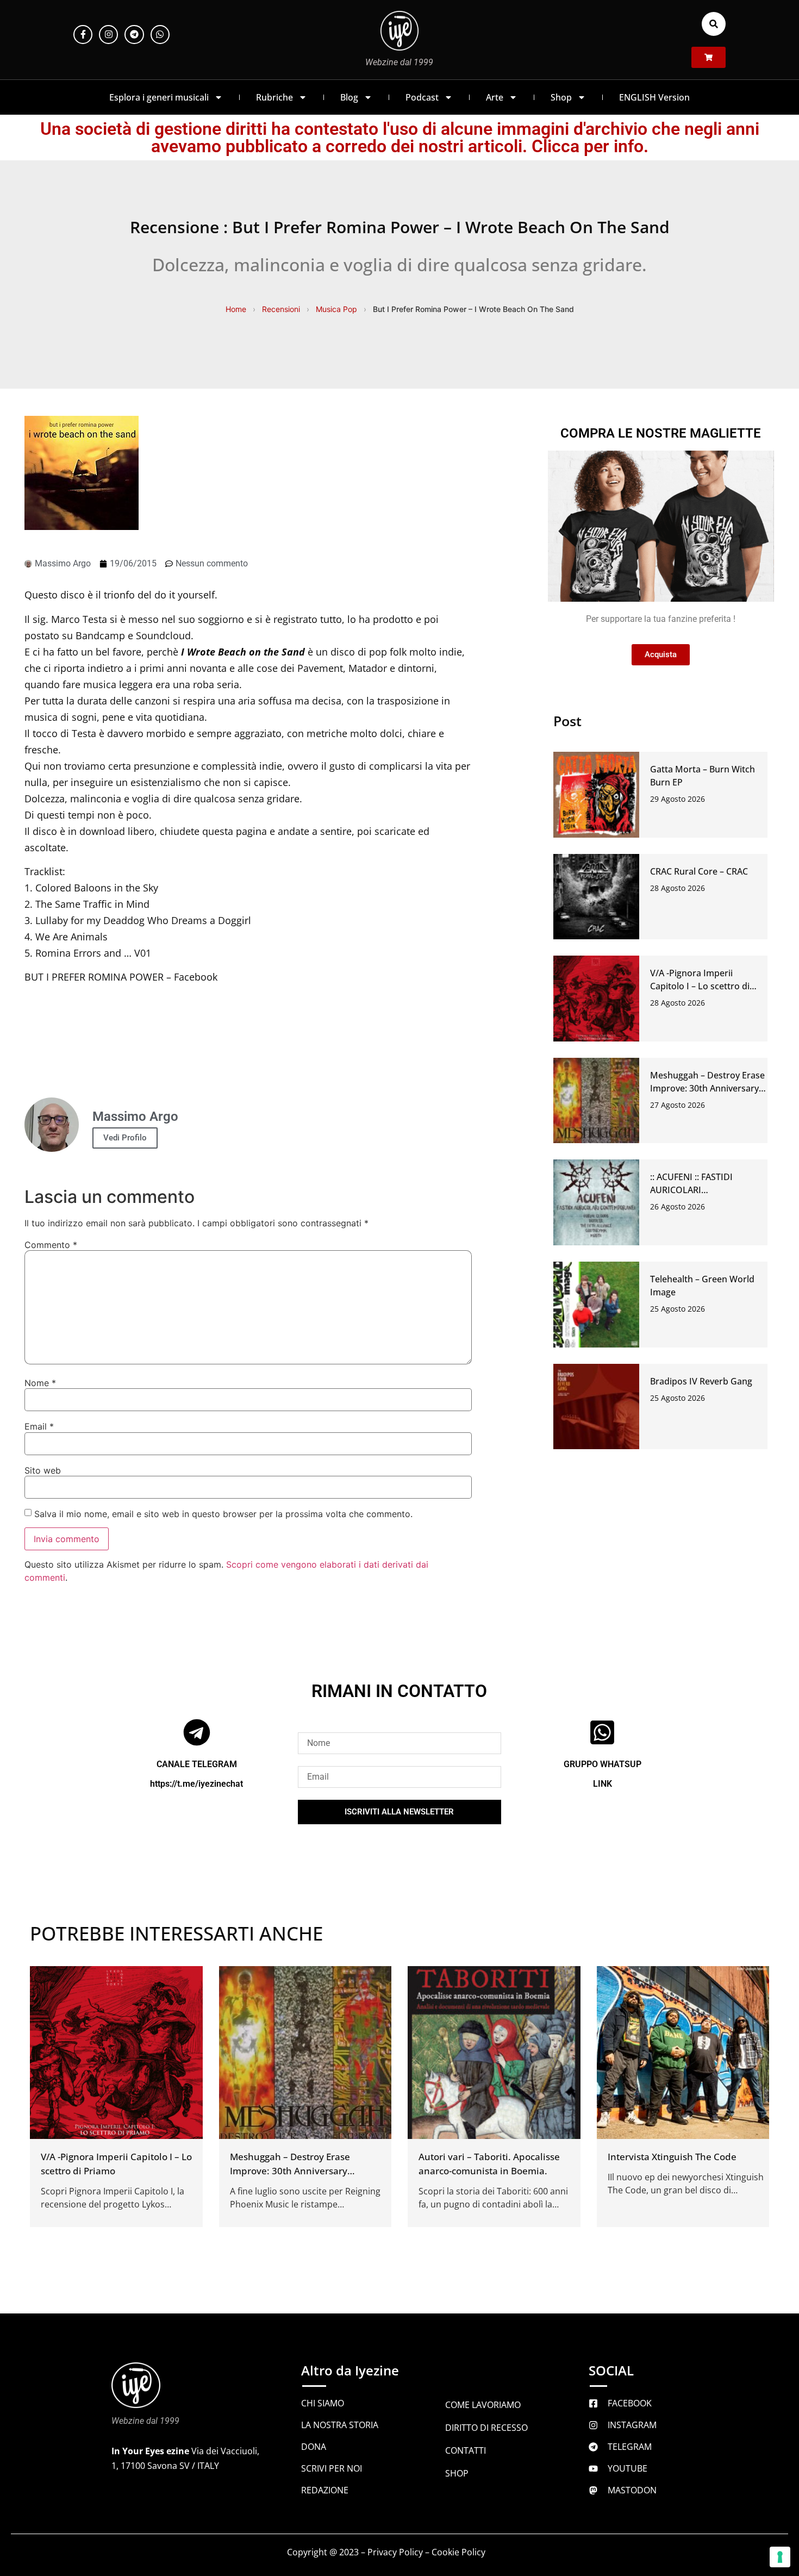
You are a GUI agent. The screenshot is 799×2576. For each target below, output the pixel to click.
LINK (603, 1783)
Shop (561, 97)
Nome (40, 1383)
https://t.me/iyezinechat (196, 1783)
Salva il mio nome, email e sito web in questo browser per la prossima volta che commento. (223, 1514)
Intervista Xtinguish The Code (672, 2156)
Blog (349, 97)
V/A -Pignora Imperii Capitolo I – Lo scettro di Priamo (700, 986)
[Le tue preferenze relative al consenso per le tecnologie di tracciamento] (780, 2557)
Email (39, 1426)
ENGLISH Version (654, 97)
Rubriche (274, 97)
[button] (714, 24)
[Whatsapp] (160, 35)
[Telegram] (134, 35)
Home (236, 309)
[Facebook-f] (83, 35)
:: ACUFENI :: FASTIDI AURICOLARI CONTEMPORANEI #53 (696, 1190)
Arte (495, 97)
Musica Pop (336, 309)
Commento (51, 1245)
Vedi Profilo (125, 1138)
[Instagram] (108, 35)
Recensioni (281, 309)
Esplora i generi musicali (159, 97)
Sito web (43, 1470)
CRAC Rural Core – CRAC (699, 871)
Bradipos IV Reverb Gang (701, 1381)
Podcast (422, 97)
